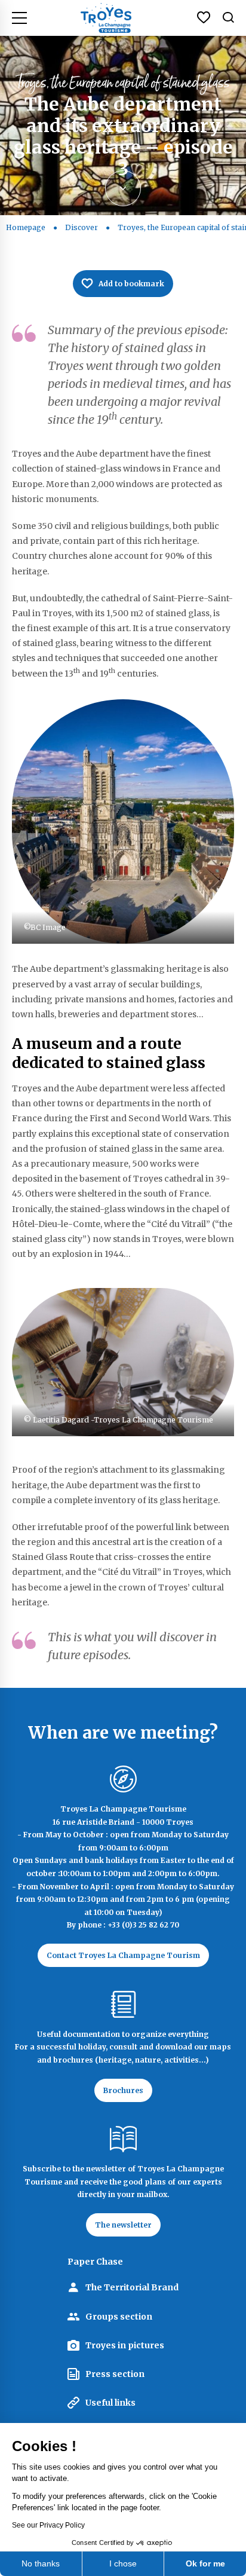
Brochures (123, 2090)
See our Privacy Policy (48, 2525)
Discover (82, 227)
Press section (115, 2374)
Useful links (110, 2403)
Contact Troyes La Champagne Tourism (123, 1955)
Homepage (26, 227)
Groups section (119, 2317)
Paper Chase (95, 2262)
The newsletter (123, 2225)
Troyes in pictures (125, 2345)
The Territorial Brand (132, 2287)
